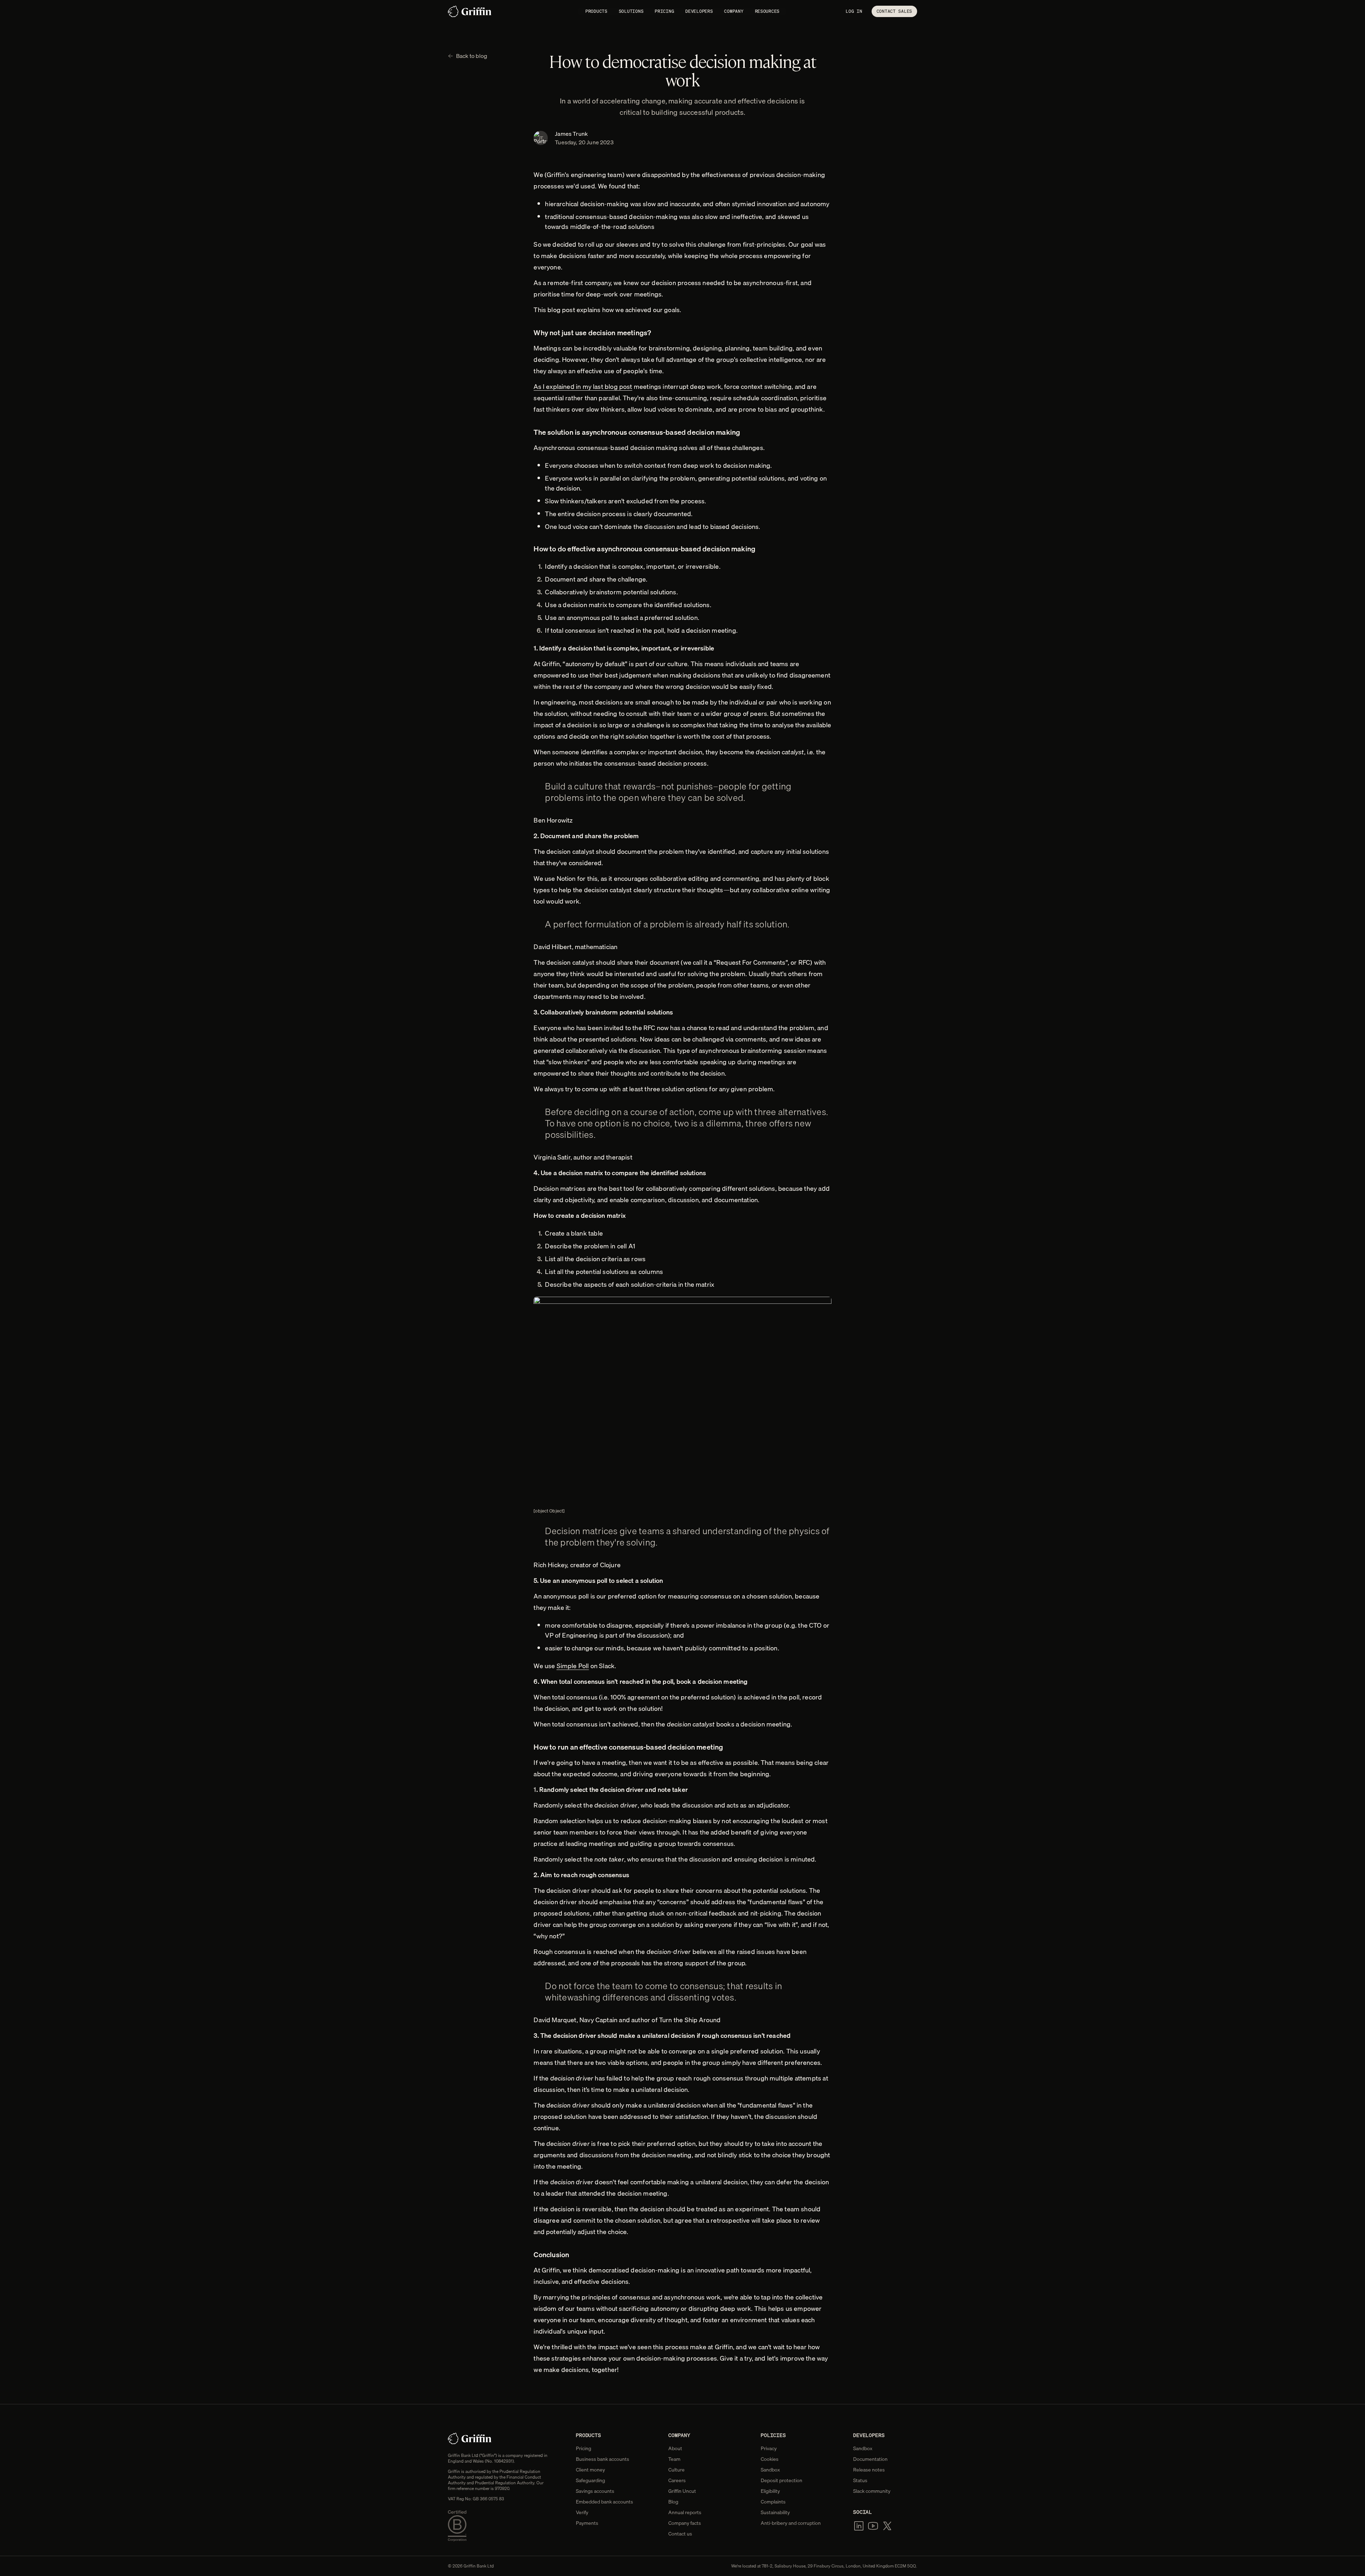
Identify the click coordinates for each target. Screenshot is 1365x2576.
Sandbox (770, 2470)
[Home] (470, 11)
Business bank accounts (603, 2459)
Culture (676, 2470)
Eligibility (770, 2491)
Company (734, 11)
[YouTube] (873, 2526)
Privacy (769, 2448)
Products (596, 11)
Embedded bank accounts (604, 2502)
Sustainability (775, 2512)
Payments (587, 2523)
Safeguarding (590, 2480)
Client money (590, 2470)
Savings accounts (595, 2491)
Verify (582, 2512)
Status (860, 2480)
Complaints (773, 2502)
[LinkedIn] (859, 2526)
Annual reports (685, 2512)
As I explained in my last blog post (583, 387)
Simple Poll (573, 1666)
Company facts (685, 2523)
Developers (699, 11)
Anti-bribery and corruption (791, 2523)
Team (674, 2459)
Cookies (770, 2459)
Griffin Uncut (682, 2491)
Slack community (872, 2491)
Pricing (664, 11)
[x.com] (887, 2526)
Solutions (631, 11)
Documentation (870, 2459)
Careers (677, 2480)
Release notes (869, 2470)
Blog (673, 2502)
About (675, 2448)
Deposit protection (781, 2480)
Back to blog (472, 56)
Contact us (680, 2534)
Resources (767, 11)
